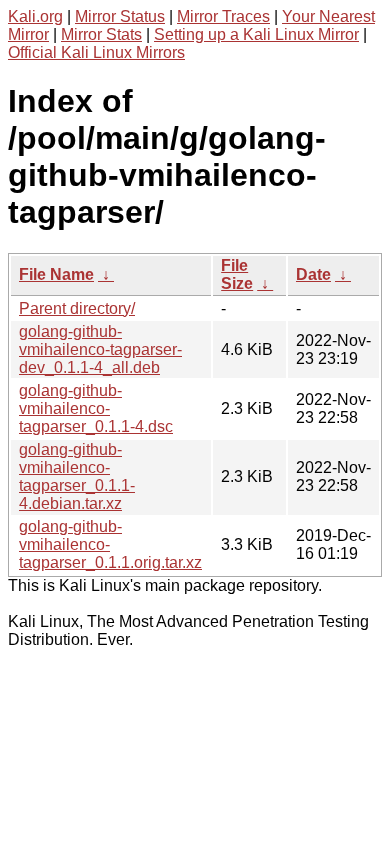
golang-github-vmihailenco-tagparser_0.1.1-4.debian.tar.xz (77, 476)
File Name (56, 274)
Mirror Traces (223, 16)
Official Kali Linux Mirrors (96, 52)
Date (313, 274)
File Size (237, 274)
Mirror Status (120, 16)
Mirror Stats (101, 34)
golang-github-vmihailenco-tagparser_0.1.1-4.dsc (96, 408)
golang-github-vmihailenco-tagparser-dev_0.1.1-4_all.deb (100, 349)
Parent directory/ (77, 308)
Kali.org (35, 16)
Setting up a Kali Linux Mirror (256, 34)
